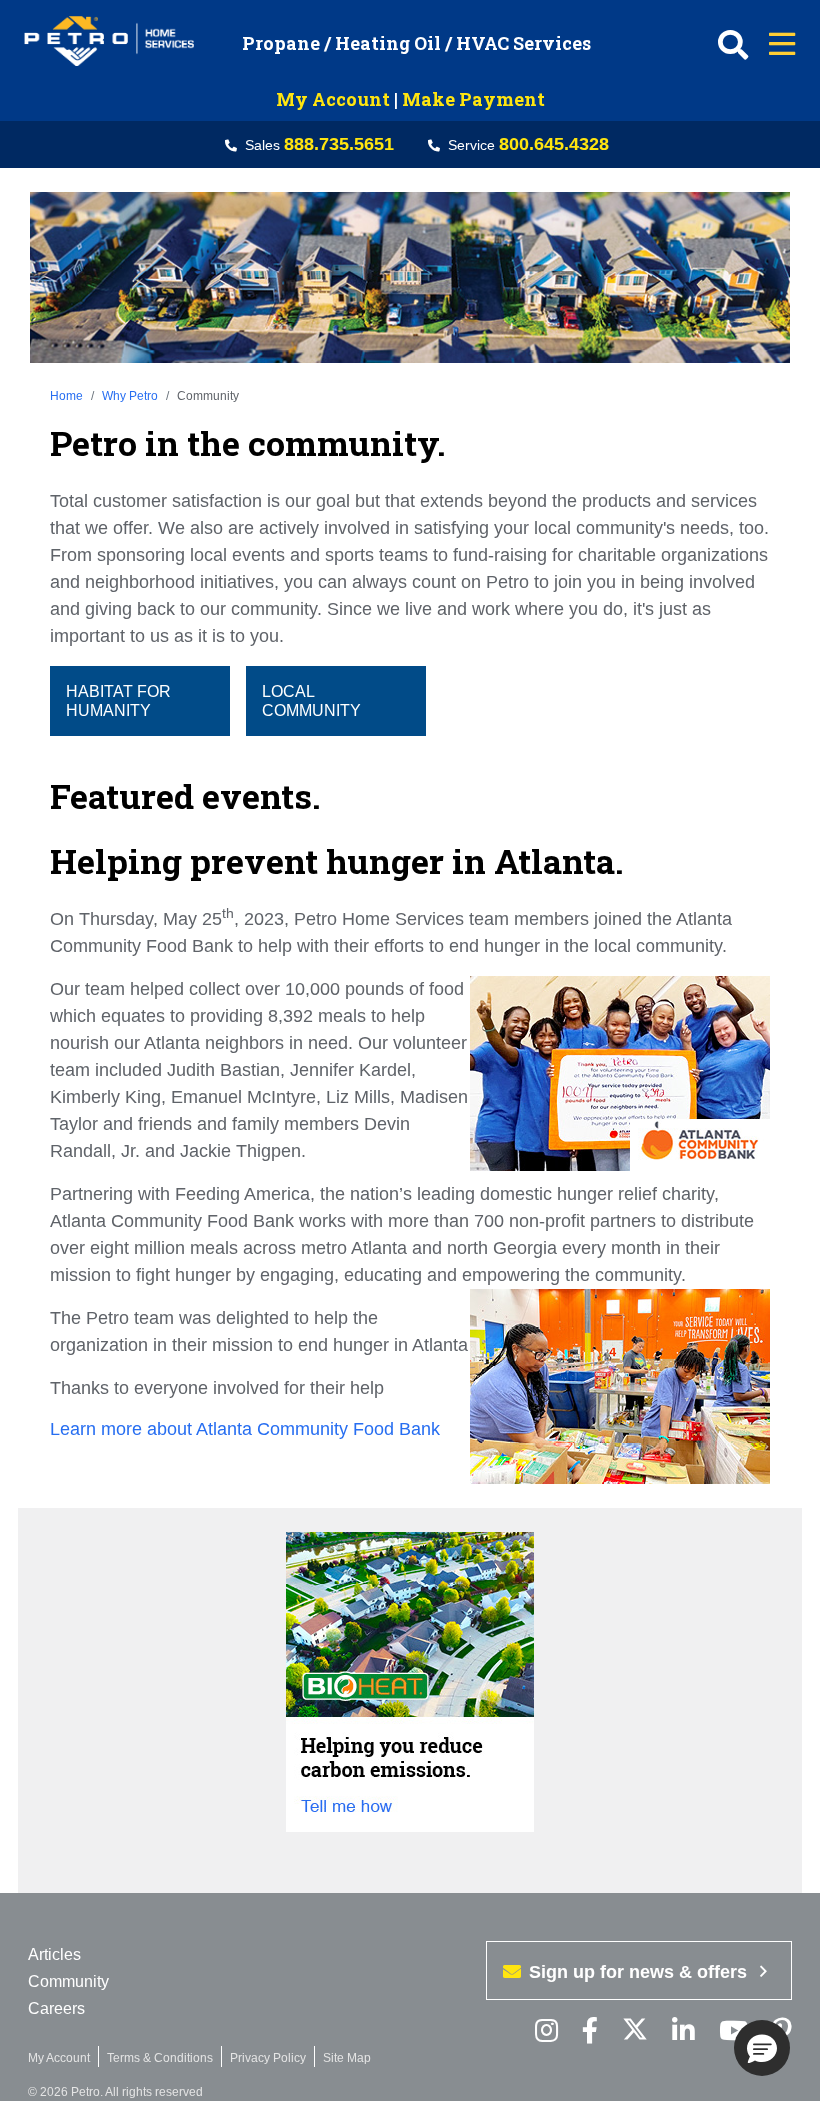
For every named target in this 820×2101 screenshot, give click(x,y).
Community (68, 1981)
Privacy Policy (268, 2058)
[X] (635, 2031)
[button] (762, 2048)
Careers (56, 2008)
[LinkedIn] (683, 2031)
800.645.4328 (554, 144)
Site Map (347, 2058)
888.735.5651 (339, 144)
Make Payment (473, 99)
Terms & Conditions (160, 2058)
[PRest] (546, 2031)
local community (311, 701)
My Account (333, 99)
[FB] (590, 2031)
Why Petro (130, 396)
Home (66, 396)
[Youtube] (733, 2031)
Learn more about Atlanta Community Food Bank (247, 1429)
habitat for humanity (118, 701)
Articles (54, 1954)
